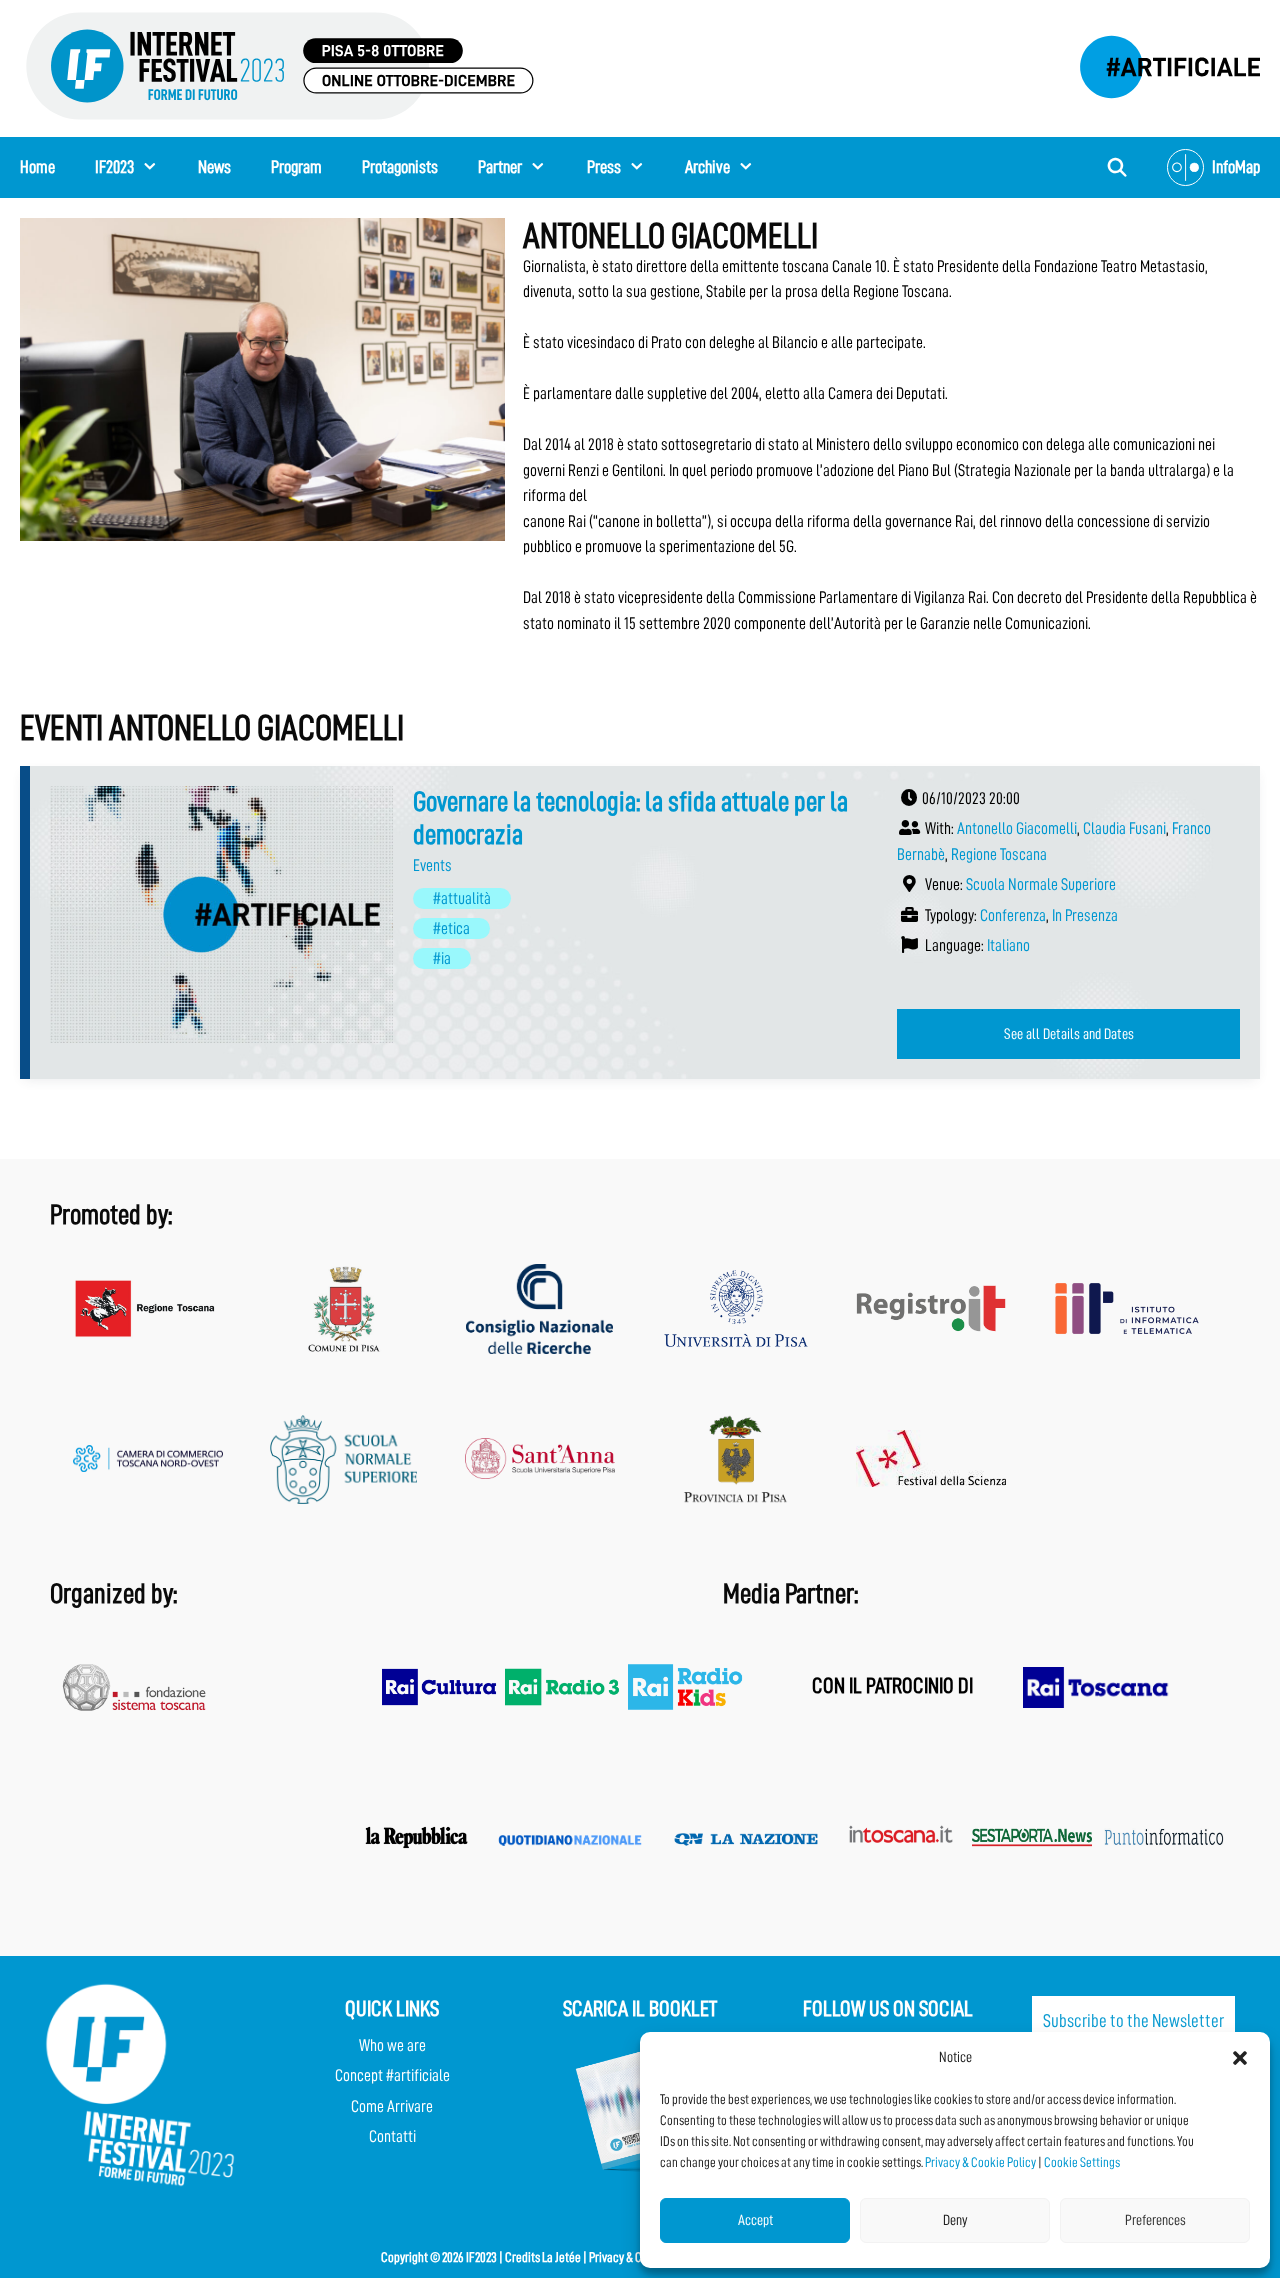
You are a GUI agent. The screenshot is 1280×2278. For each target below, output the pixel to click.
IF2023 (114, 167)
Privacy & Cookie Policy (980, 2162)
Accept (755, 2220)
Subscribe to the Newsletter (1133, 2020)
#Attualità (462, 898)
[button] (1240, 2058)
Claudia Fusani (1124, 828)
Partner (500, 167)
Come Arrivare (392, 2106)
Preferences (1155, 2220)
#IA (442, 958)
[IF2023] (280, 64)
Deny (955, 2220)
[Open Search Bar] (1117, 167)
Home (37, 167)
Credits (522, 2257)
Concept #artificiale (392, 2075)
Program (296, 167)
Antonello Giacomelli (1017, 828)
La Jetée (561, 2257)
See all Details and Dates (1069, 1034)
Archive (707, 167)
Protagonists (400, 167)
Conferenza (1013, 915)
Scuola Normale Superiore (1041, 884)
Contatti (392, 2136)
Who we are (392, 2045)
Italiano (1008, 945)
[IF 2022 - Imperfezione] (1160, 61)
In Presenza (1085, 915)
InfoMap (1236, 167)
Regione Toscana (999, 854)
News (214, 167)
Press (604, 167)
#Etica (451, 928)
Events (432, 865)
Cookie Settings (1082, 2162)
